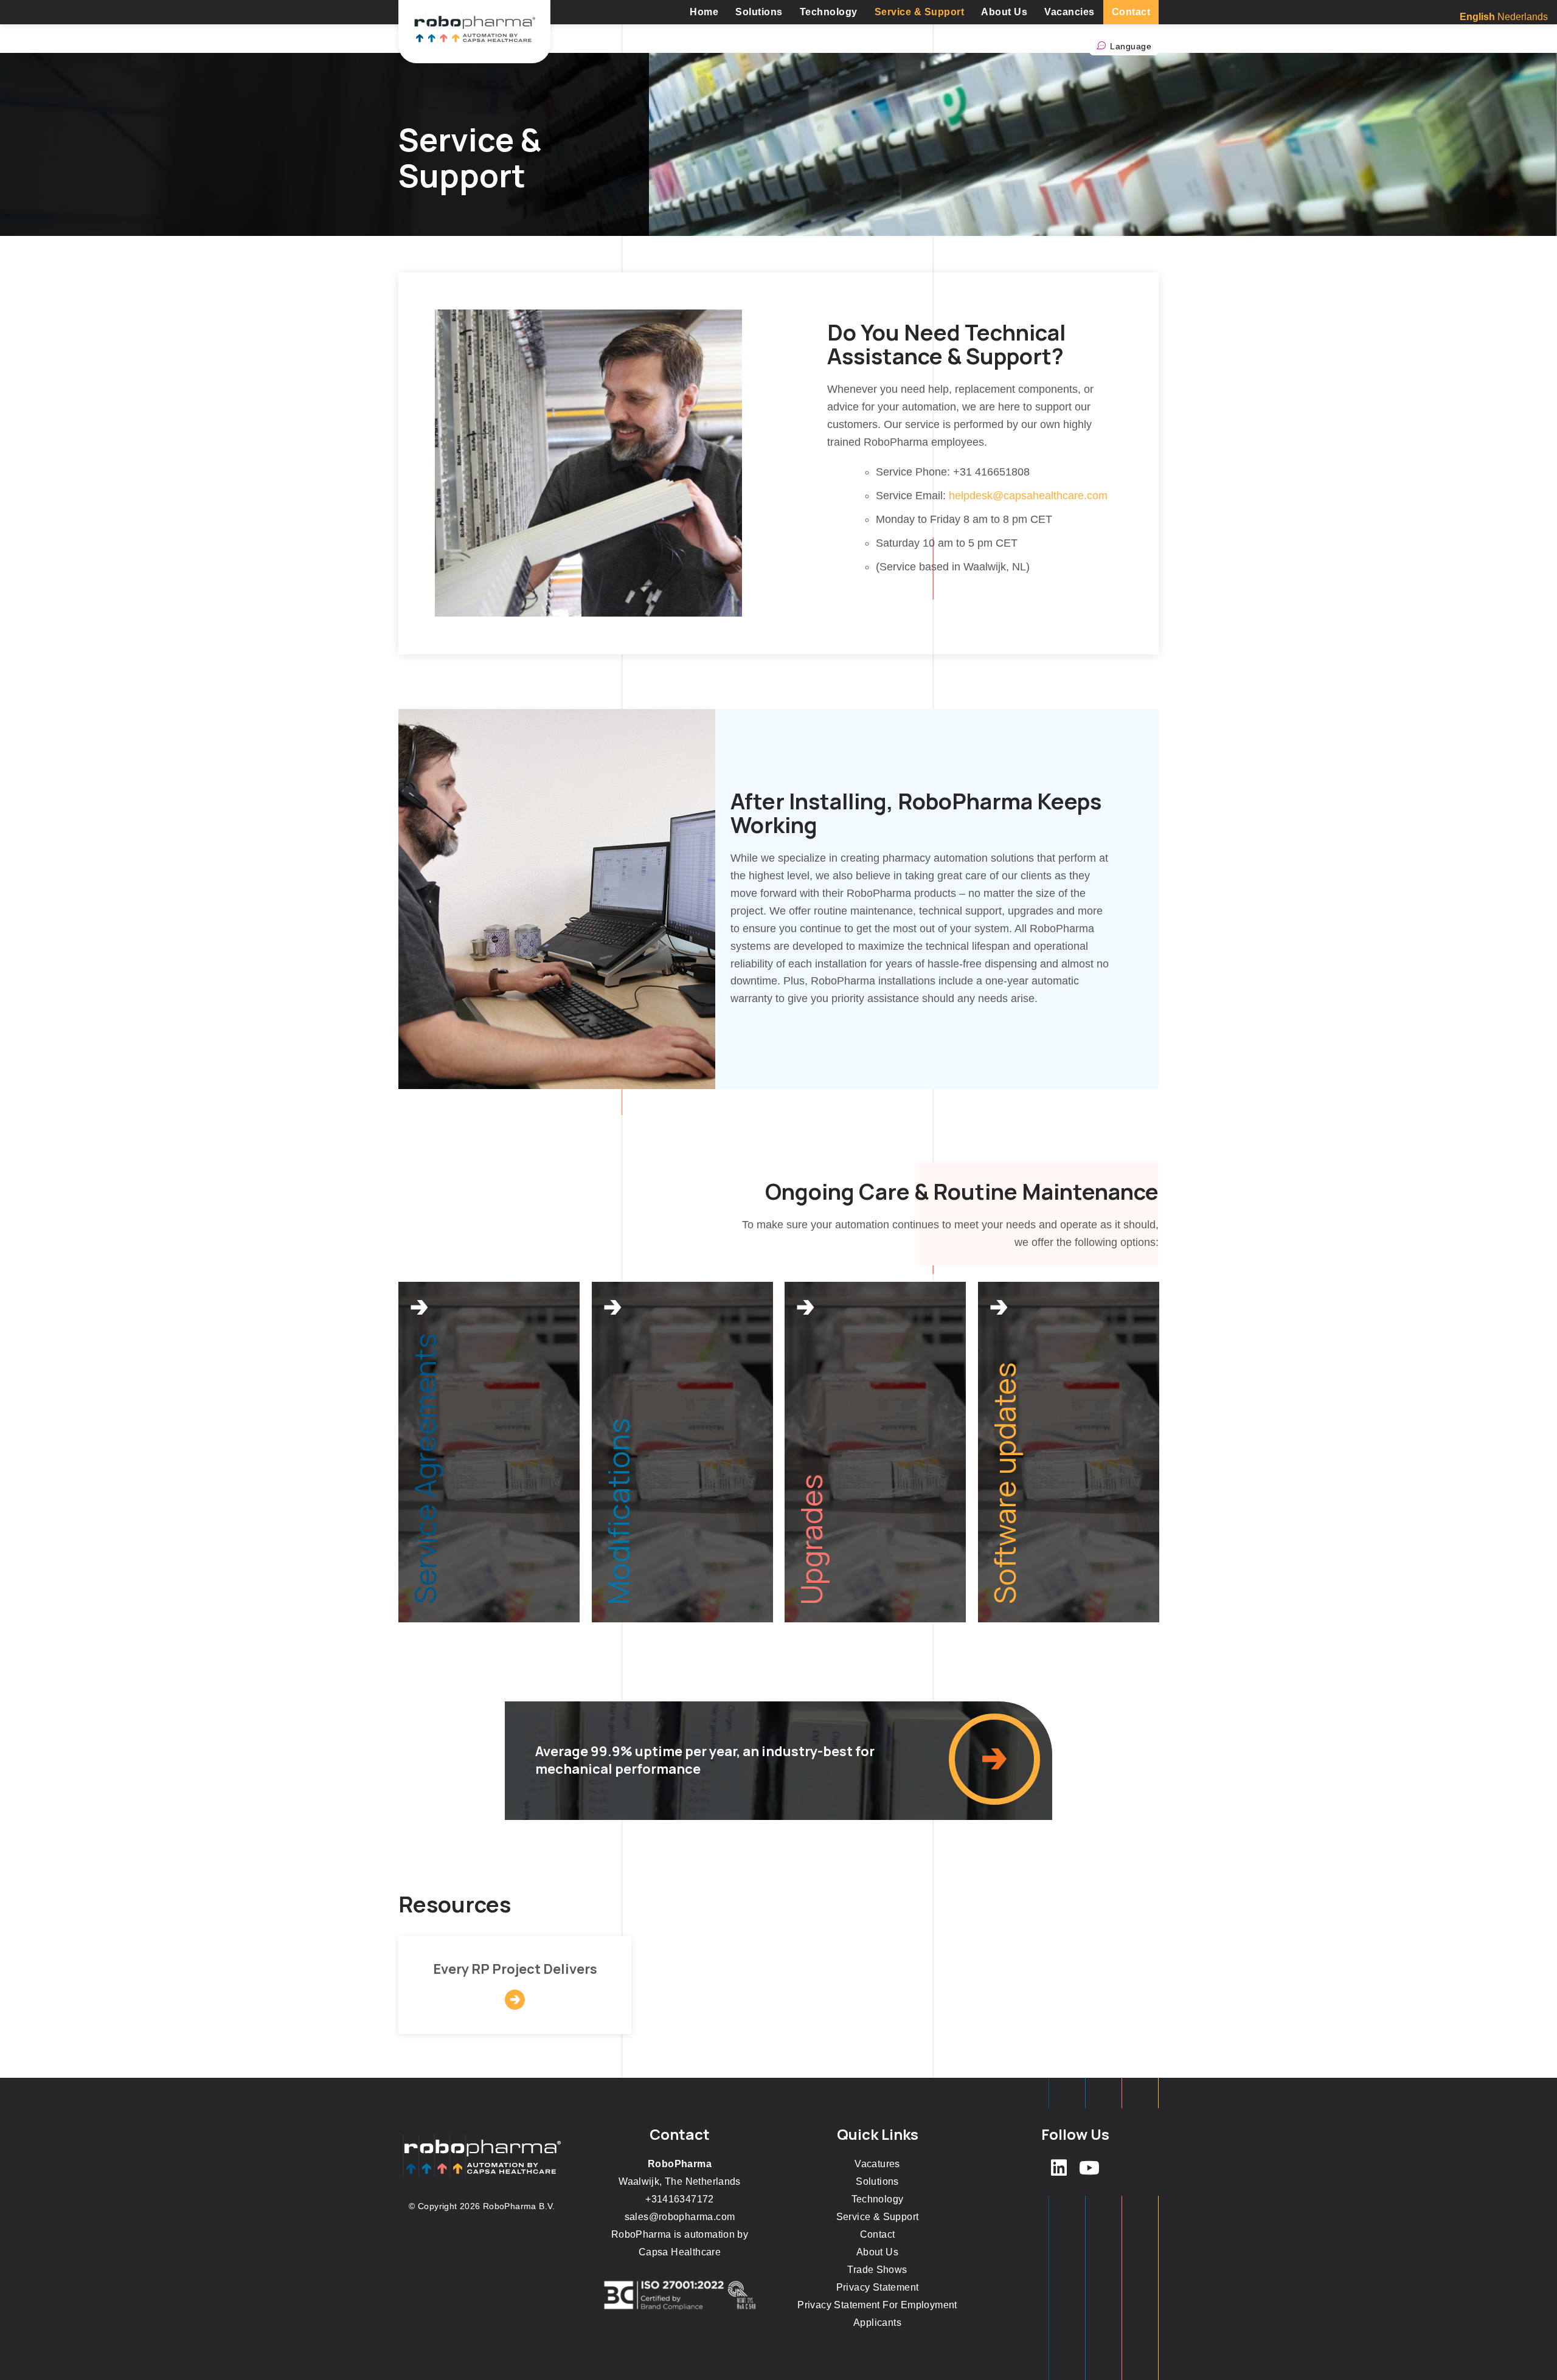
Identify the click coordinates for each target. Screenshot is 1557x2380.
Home (704, 12)
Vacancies (1070, 12)
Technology (829, 12)
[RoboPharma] (474, 32)
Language (1131, 46)
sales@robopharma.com (680, 2217)
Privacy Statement (878, 2287)
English (1477, 17)
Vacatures (877, 2164)
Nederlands (1523, 17)
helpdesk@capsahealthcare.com (1028, 496)
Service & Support (920, 12)
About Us (1004, 12)
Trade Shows (877, 2270)
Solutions (759, 12)
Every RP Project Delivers (515, 1969)
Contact (1131, 12)
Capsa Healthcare (680, 2252)
